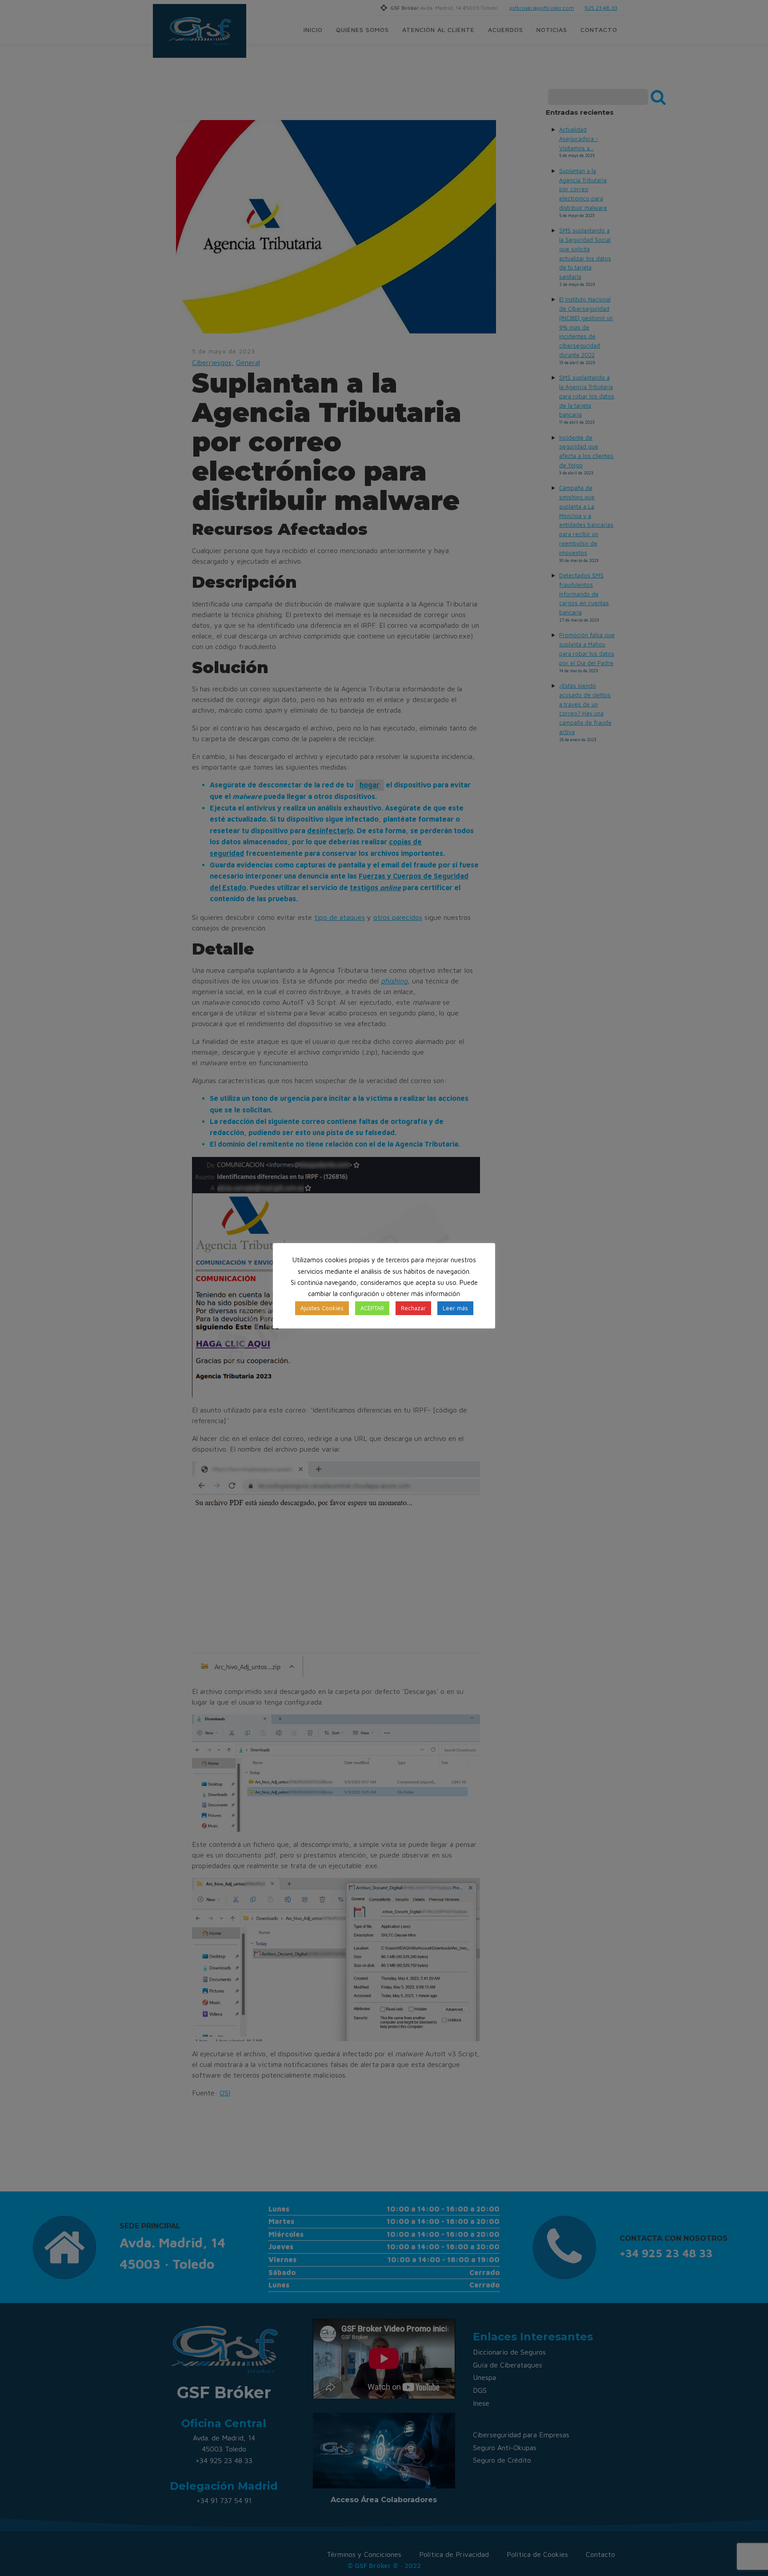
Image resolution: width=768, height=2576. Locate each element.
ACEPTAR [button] (372, 1308)
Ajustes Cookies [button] (322, 1308)
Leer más (455, 1308)
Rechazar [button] (413, 1308)
